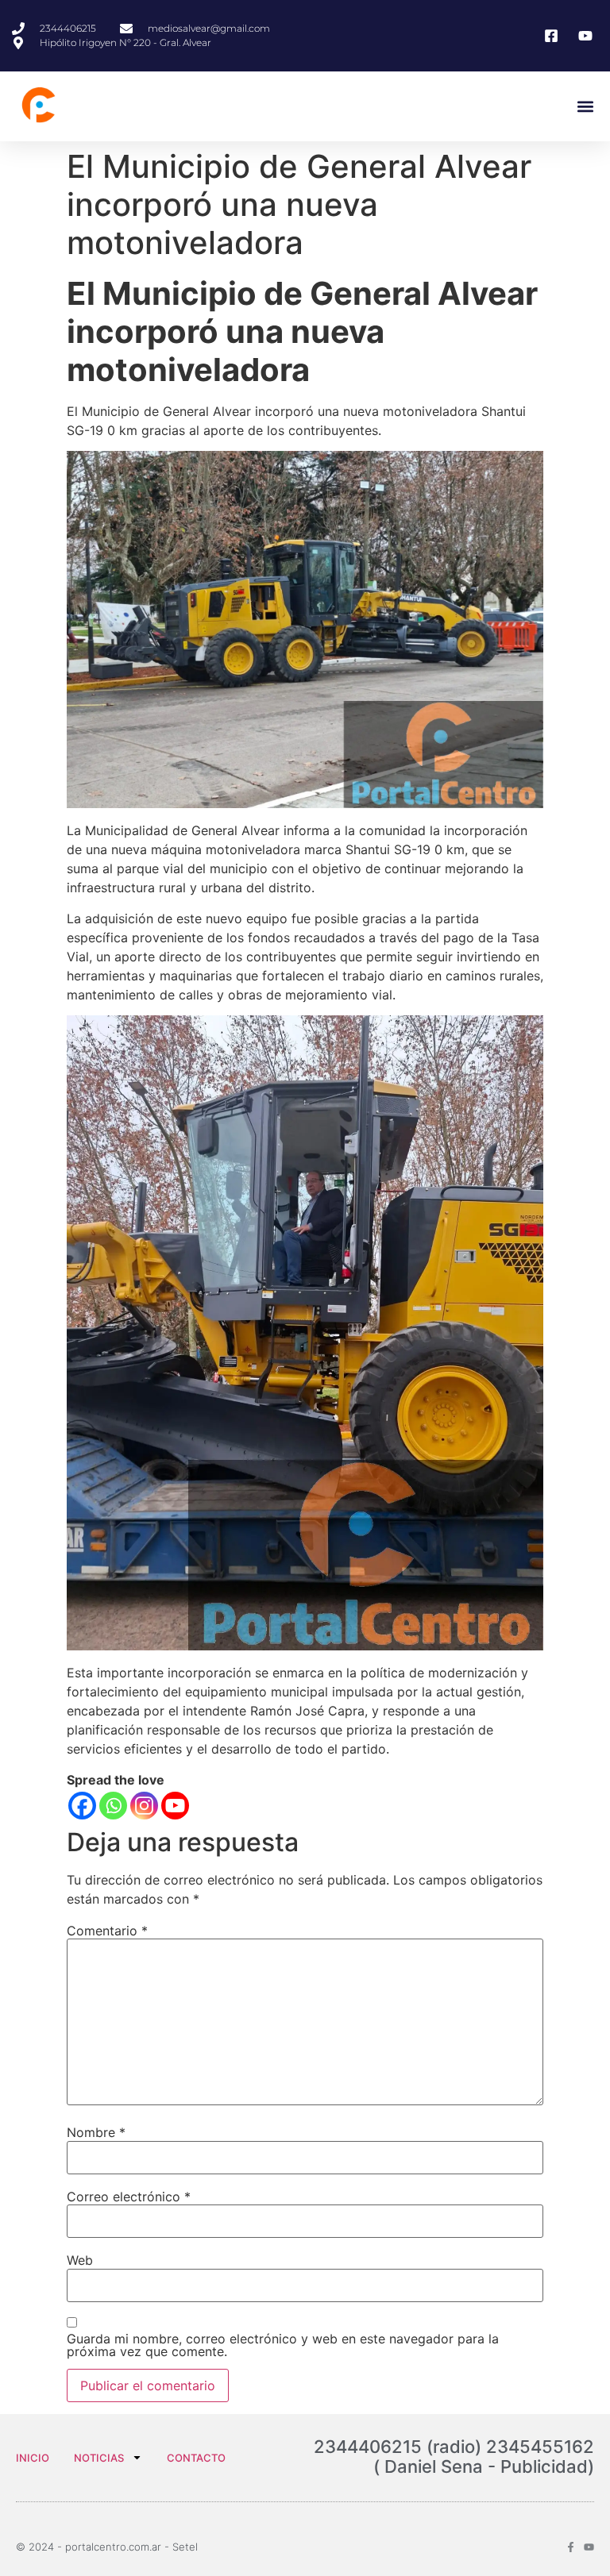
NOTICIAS (99, 2458)
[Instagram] (144, 1806)
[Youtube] (175, 1806)
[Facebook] (82, 1806)
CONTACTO (196, 2458)
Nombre (96, 2132)
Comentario (107, 1931)
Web (80, 2260)
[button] (585, 107)
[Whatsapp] (113, 1806)
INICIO (33, 2458)
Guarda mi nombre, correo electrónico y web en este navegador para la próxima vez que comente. (283, 2345)
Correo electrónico (129, 2197)
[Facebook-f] (571, 2547)
